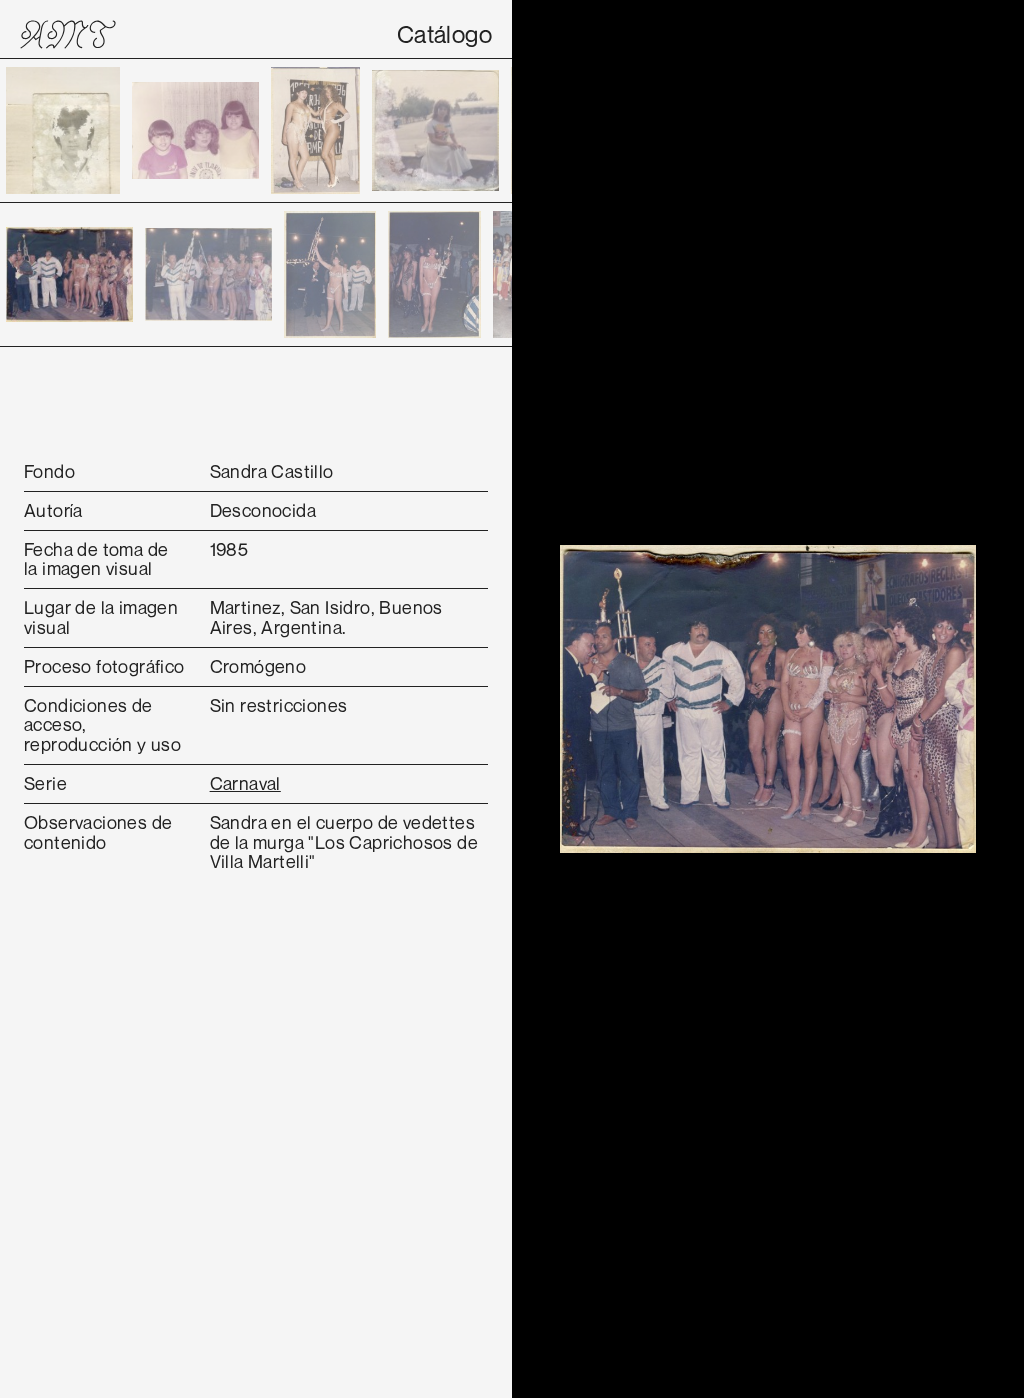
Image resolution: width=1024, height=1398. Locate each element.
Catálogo (444, 34)
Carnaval (245, 783)
